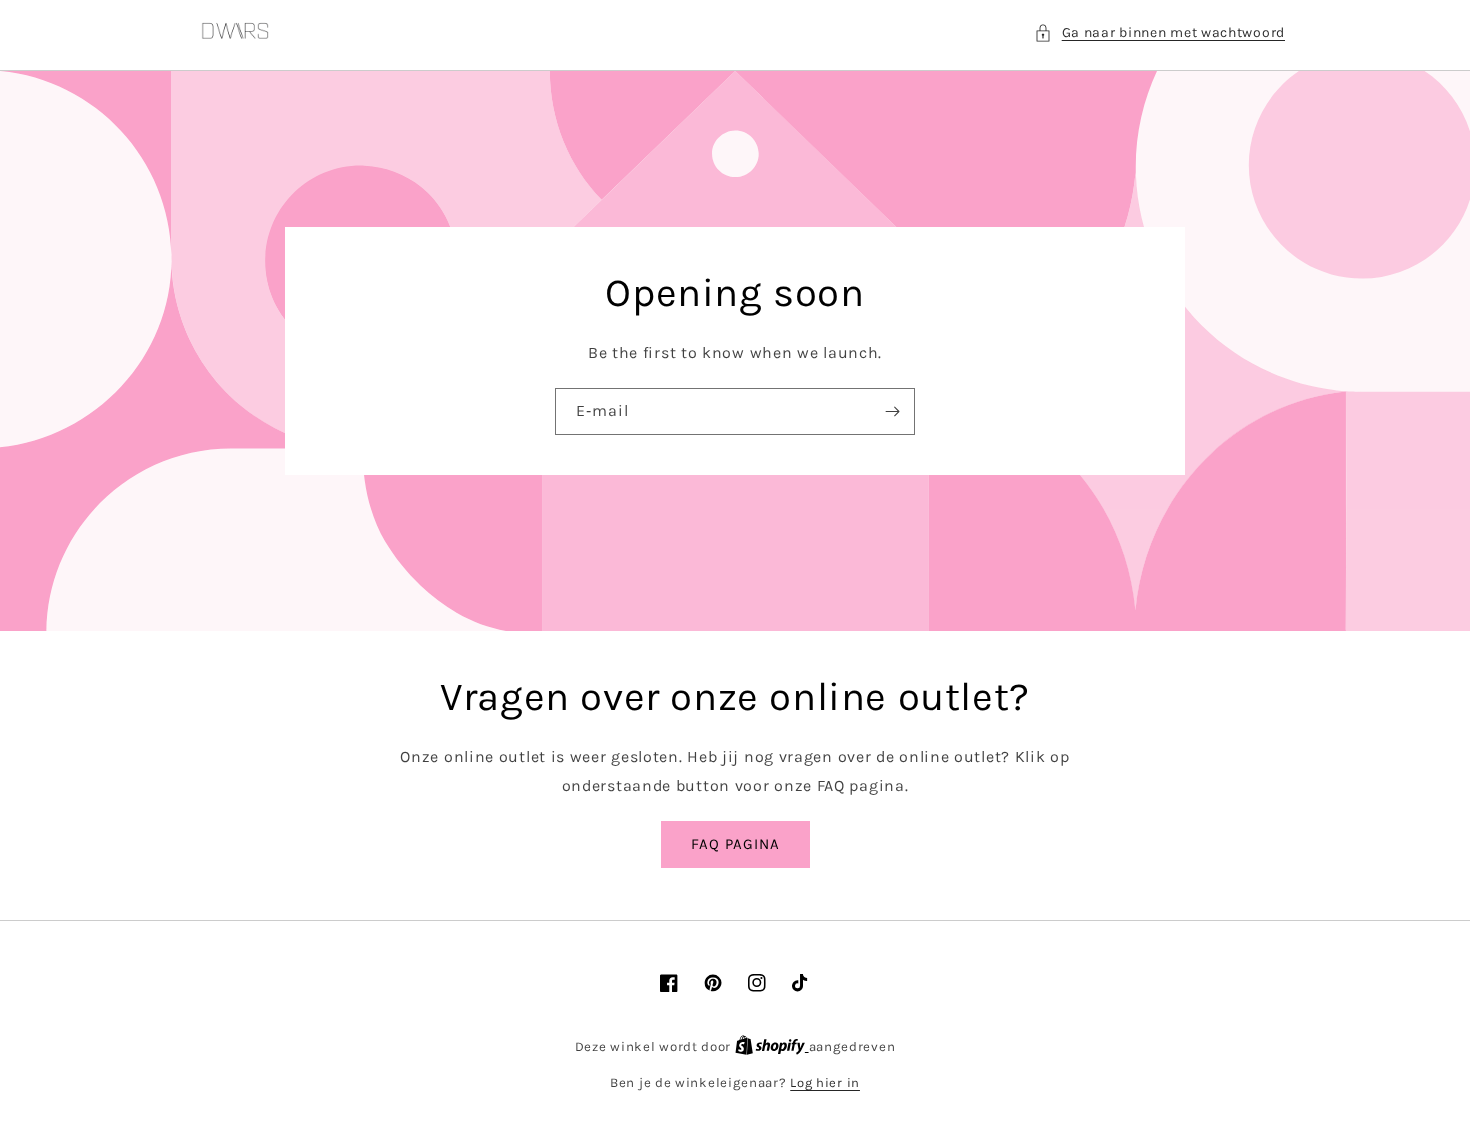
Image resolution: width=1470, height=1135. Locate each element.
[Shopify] (772, 1046)
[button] (1159, 32)
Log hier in (825, 1082)
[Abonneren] (892, 411)
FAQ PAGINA (735, 844)
